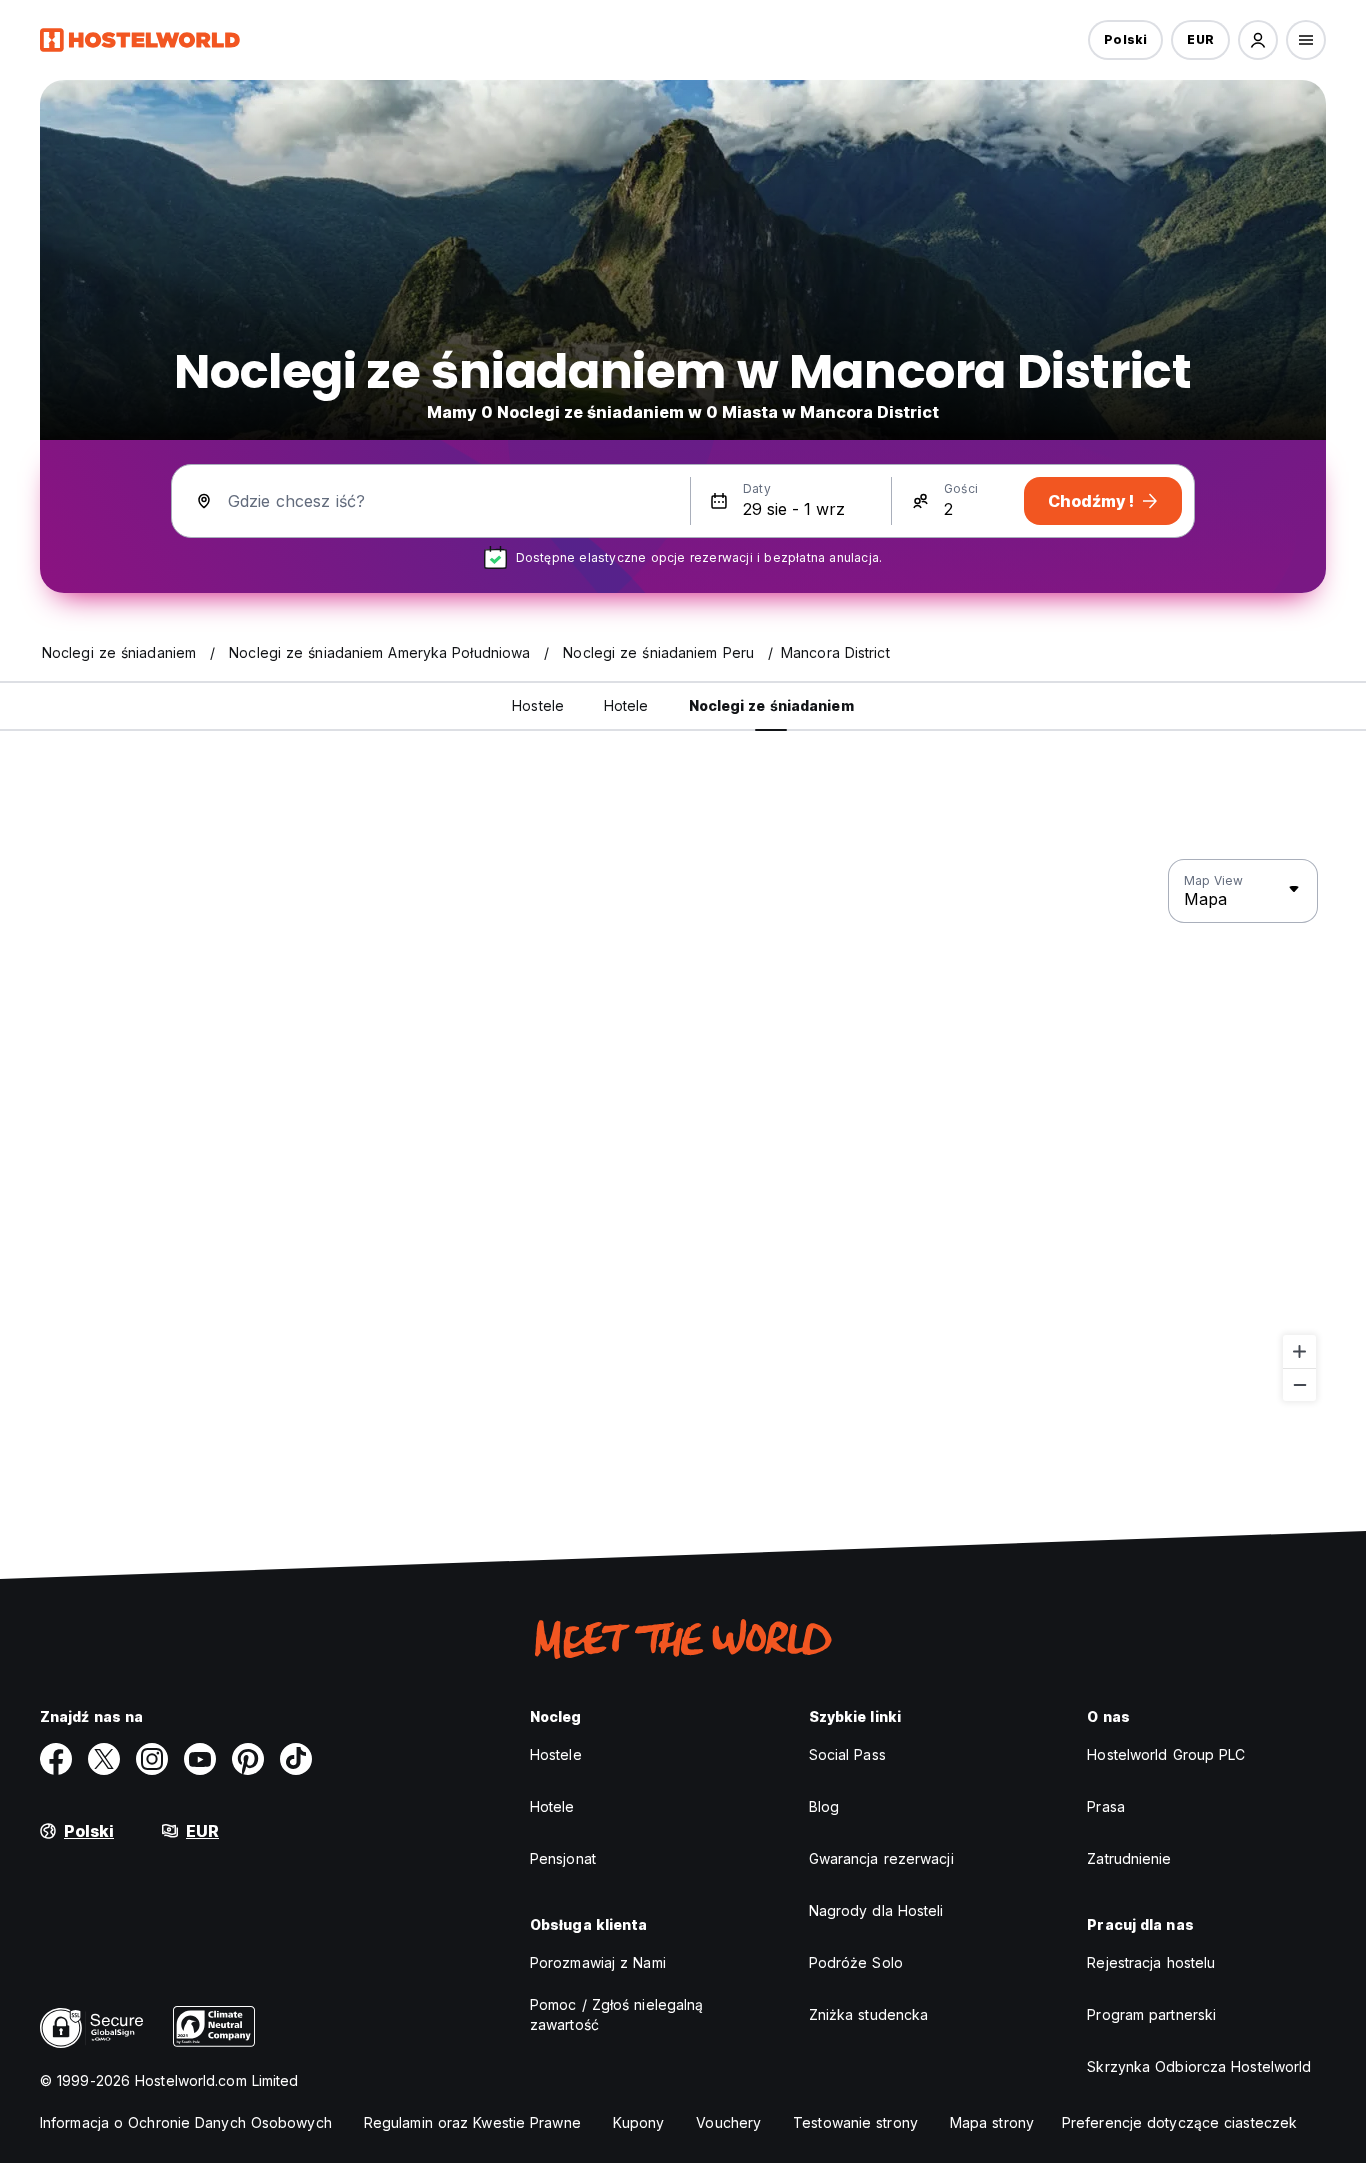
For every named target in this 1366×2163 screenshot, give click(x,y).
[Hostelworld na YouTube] (200, 1759)
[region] (683, 1131)
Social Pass (847, 1754)
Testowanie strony (855, 2122)
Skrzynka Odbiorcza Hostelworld (1199, 2066)
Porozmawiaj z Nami (598, 1962)
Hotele (552, 1806)
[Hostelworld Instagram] (152, 1759)
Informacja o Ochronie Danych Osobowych (186, 2122)
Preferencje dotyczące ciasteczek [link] (1179, 2122)
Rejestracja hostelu (1151, 1962)
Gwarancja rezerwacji (881, 1858)
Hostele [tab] (538, 705)
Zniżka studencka (869, 2014)
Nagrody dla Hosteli (876, 1910)
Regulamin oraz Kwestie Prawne (472, 2122)
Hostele (556, 1754)
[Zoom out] (1299, 1384)
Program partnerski (1151, 2014)
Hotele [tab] (626, 705)
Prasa (1106, 1806)
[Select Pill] (1258, 40)
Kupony (639, 2122)
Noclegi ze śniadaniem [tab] (771, 705)
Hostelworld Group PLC (1166, 1754)
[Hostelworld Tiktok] (296, 1759)
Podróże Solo (856, 1962)
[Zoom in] (1299, 1351)
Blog (824, 1806)
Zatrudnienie (1129, 1858)
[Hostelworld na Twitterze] (104, 1759)
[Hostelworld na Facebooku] (56, 1759)
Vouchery (728, 2122)
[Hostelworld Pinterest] (248, 1759)
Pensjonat (563, 1858)
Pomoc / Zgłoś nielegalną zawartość (616, 2014)
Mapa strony (992, 2122)
